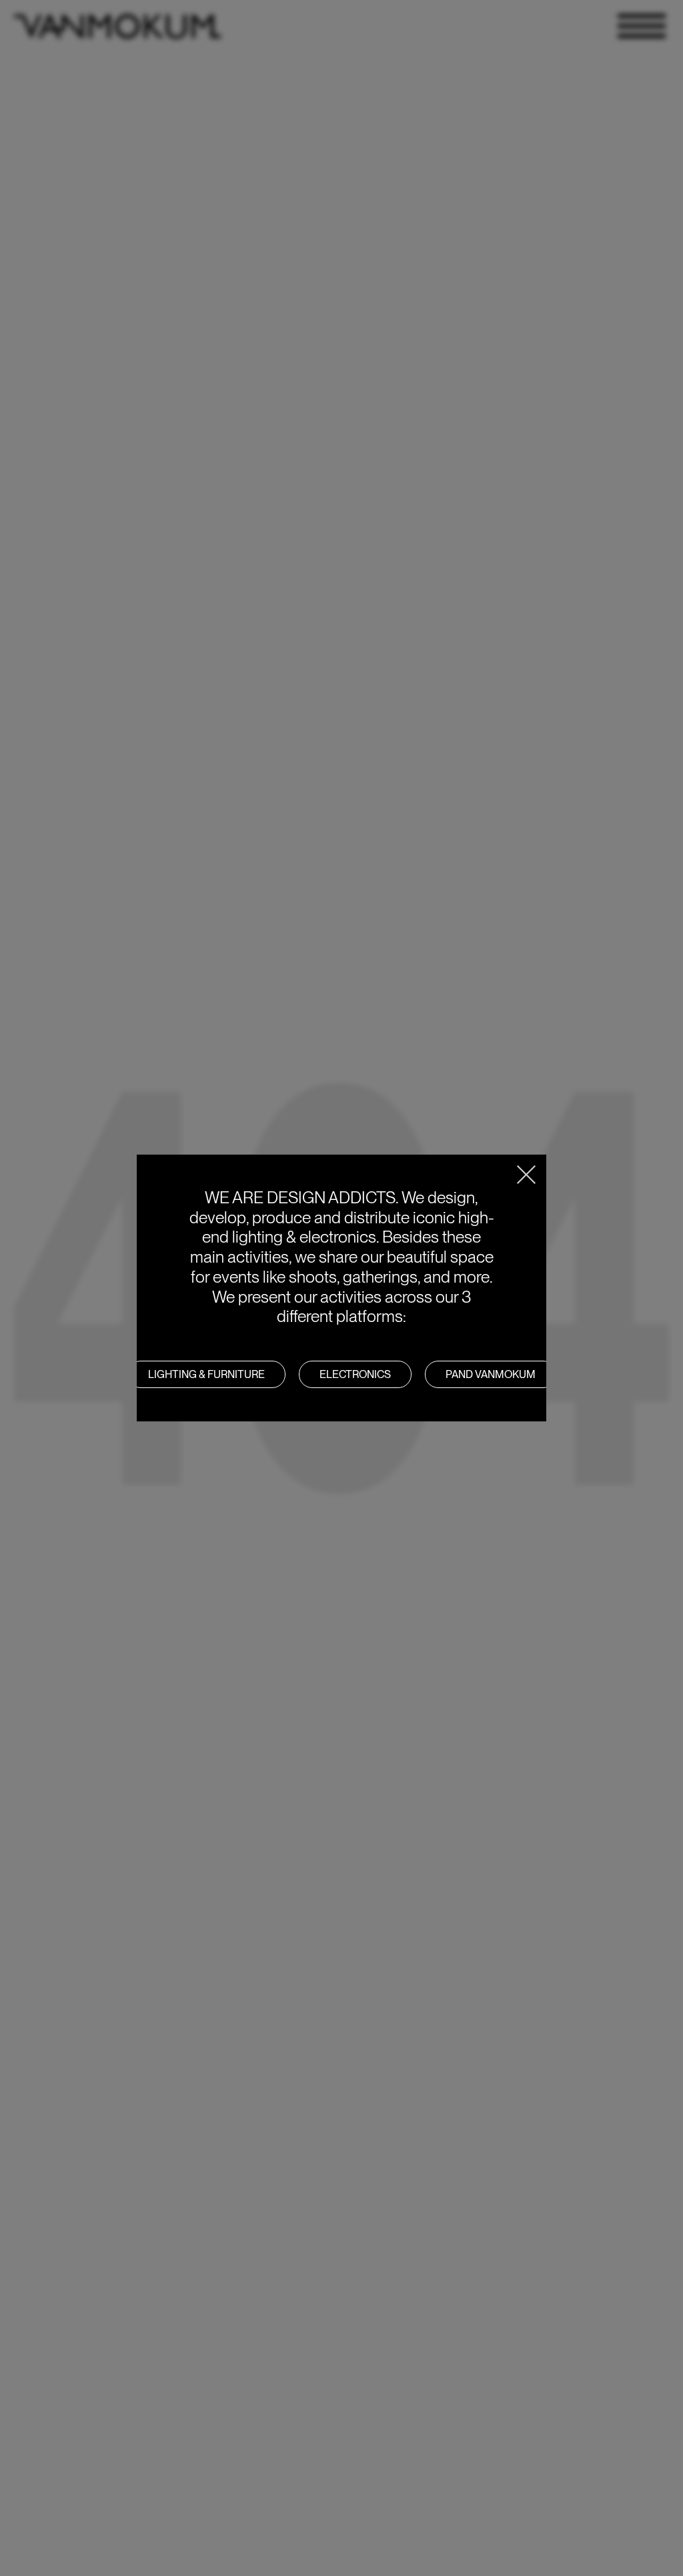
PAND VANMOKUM (491, 1374)
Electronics (355, 1374)
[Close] (526, 1175)
